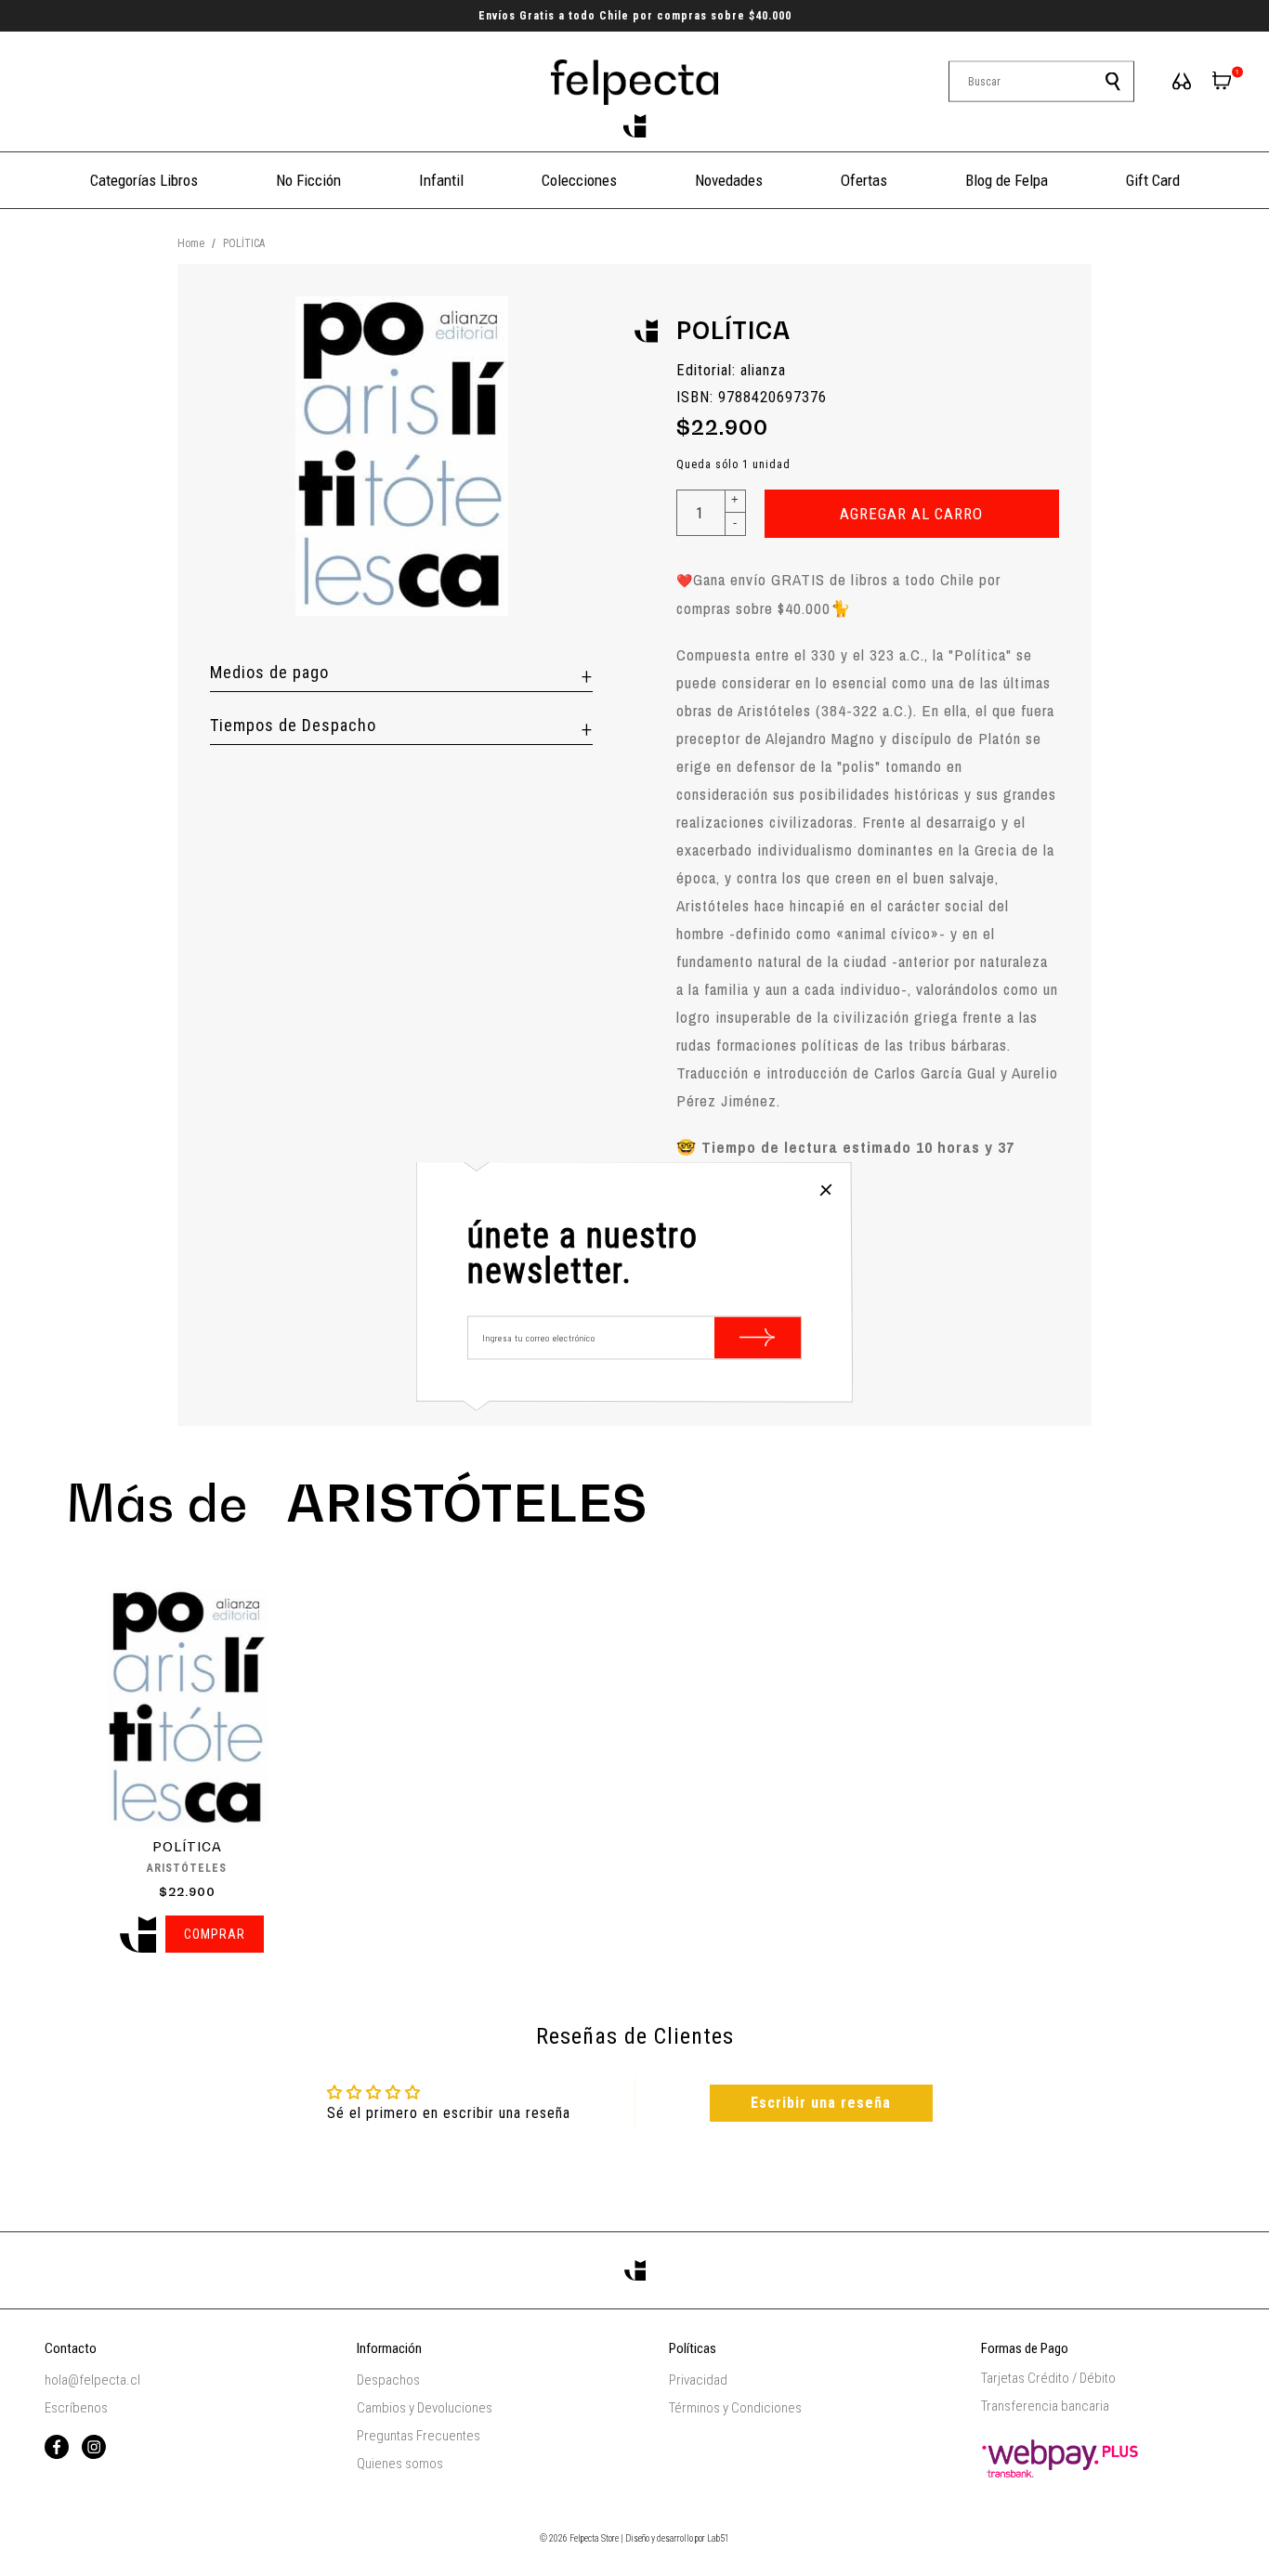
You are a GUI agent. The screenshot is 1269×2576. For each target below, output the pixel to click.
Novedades (729, 180)
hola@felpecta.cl (92, 2380)
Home (191, 243)
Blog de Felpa (1007, 180)
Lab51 (718, 2538)
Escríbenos (76, 2408)
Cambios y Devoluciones (425, 2408)
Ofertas (864, 180)
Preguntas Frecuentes (419, 2436)
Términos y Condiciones (735, 2408)
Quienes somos (400, 2464)
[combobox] (1041, 82)
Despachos (388, 2380)
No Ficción (308, 180)
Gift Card (1153, 180)
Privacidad (698, 2380)
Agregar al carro (911, 514)
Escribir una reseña (821, 2103)
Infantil (441, 180)
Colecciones (579, 180)
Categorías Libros (144, 180)
